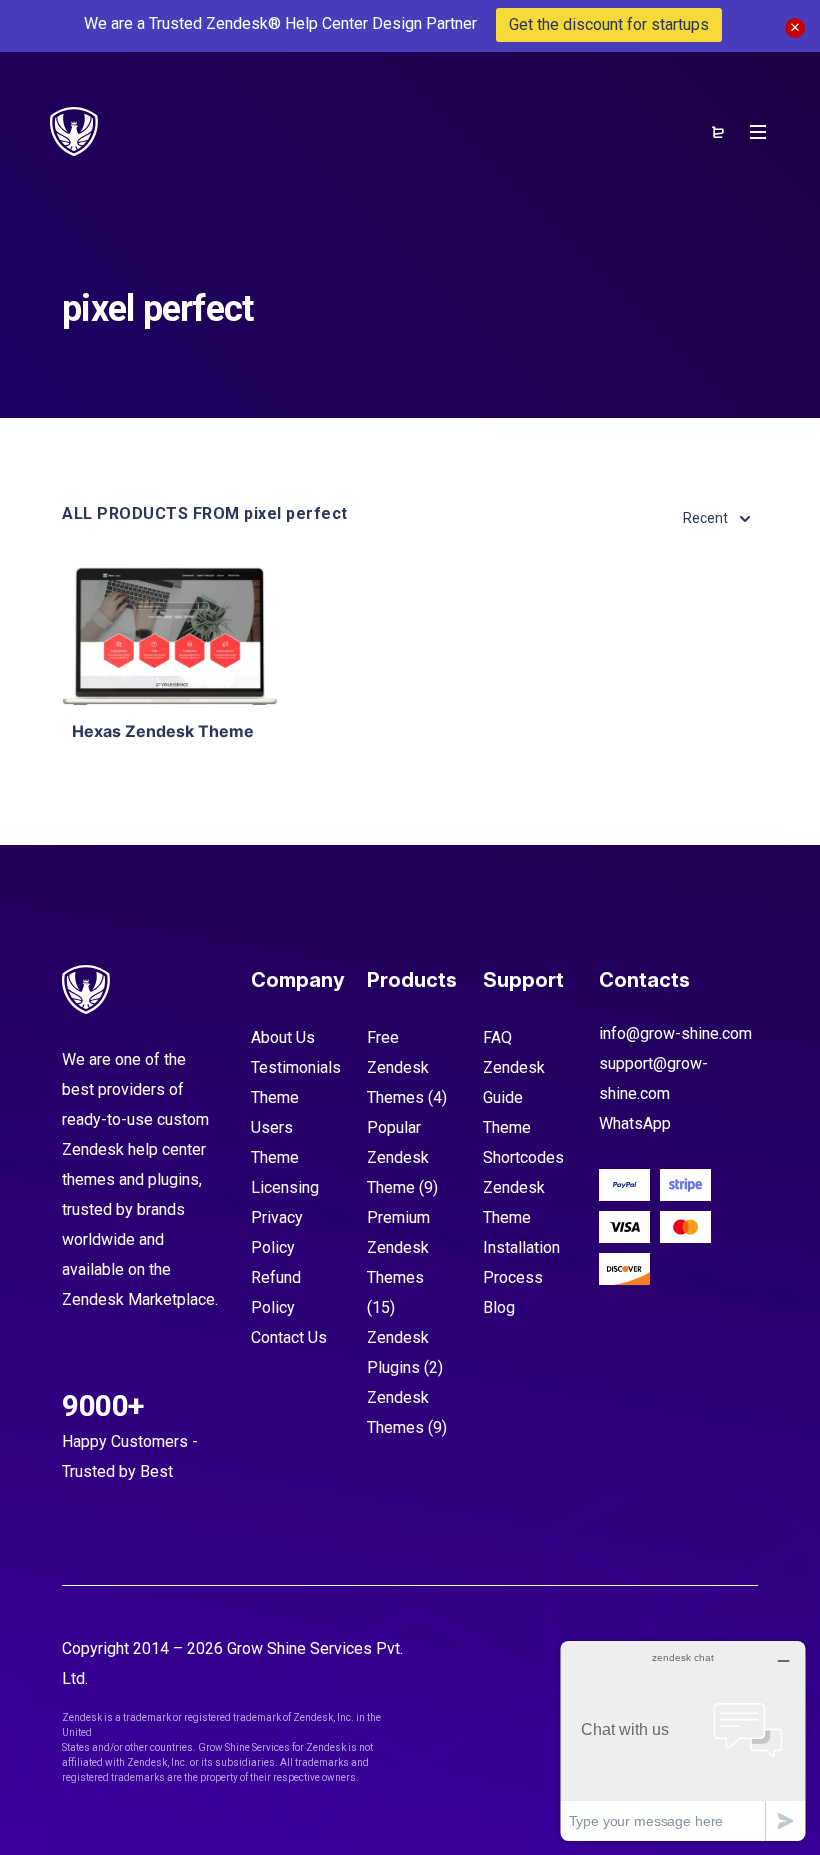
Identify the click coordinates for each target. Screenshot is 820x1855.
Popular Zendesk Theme (398, 1157)
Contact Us (289, 1337)
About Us (283, 1037)
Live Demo (170, 674)
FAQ (497, 1037)
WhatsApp (635, 1123)
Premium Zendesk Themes (398, 1247)
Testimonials (296, 1067)
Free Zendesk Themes (398, 1067)
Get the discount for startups (609, 24)
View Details (170, 613)
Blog (499, 1307)
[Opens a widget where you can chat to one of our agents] (683, 1740)
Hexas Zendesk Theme (163, 731)
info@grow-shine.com (675, 1033)
